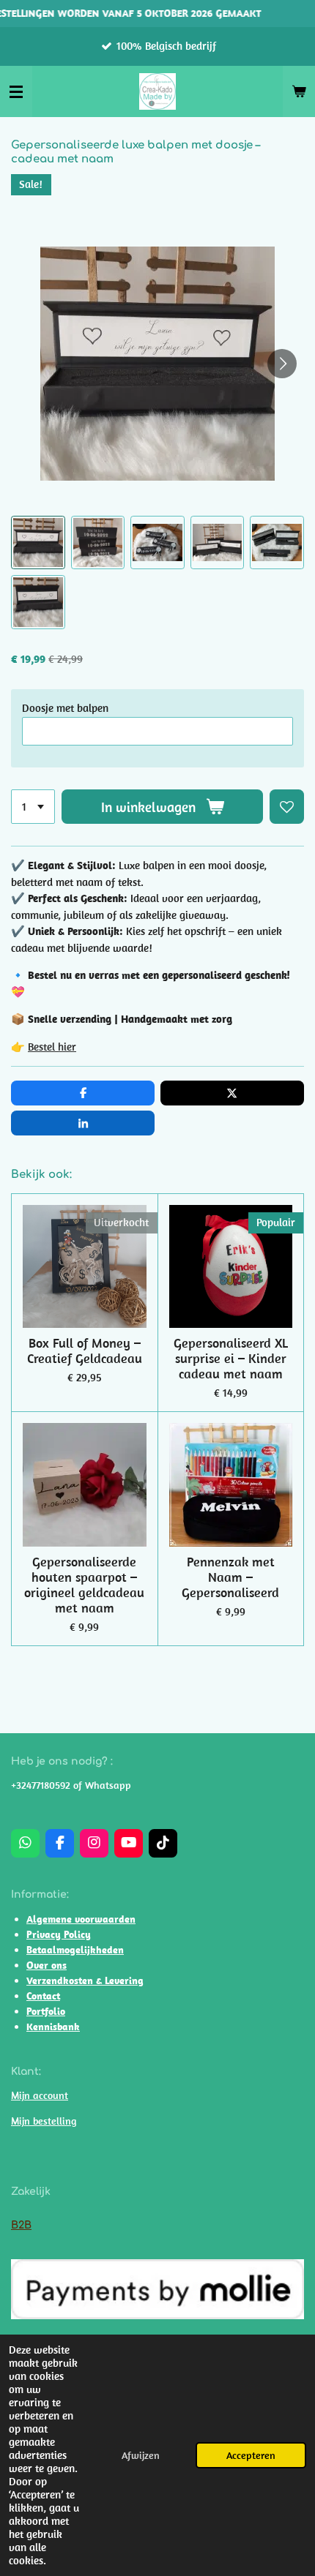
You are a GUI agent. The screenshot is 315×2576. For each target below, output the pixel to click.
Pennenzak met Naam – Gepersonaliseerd (230, 1577)
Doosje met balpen (65, 708)
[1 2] (33, 807)
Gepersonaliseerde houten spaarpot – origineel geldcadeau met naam (84, 1585)
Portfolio (46, 2011)
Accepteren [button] (251, 2455)
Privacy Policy (59, 1934)
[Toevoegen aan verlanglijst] (287, 807)
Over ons (47, 1965)
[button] (38, 543)
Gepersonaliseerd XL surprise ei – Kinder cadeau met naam (231, 1358)
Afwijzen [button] (141, 2455)
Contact (43, 1996)
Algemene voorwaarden (81, 1919)
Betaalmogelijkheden (75, 1950)
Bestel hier (52, 1047)
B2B (21, 2225)
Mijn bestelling (44, 2121)
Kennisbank (53, 2027)
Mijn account (40, 2095)
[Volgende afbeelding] (282, 364)
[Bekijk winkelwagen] (299, 91)
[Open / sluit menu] (16, 91)
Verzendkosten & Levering (85, 1980)
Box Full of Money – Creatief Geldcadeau (85, 1351)
